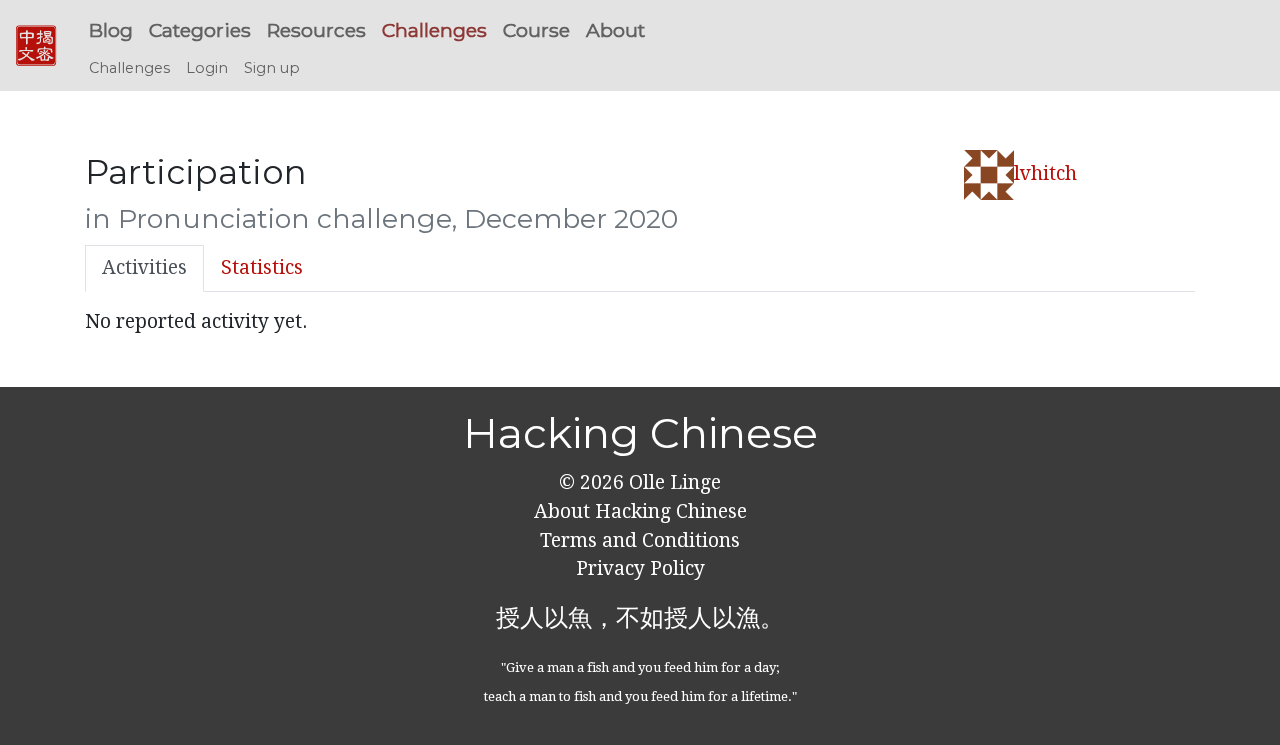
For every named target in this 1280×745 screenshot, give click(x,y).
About (615, 30)
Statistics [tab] (262, 267)
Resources (316, 30)
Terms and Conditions (640, 540)
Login (207, 68)
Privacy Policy (640, 568)
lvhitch (1045, 173)
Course (536, 30)
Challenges (434, 30)
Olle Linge (672, 482)
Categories (200, 30)
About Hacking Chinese (640, 511)
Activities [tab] (144, 267)
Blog (111, 30)
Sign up (272, 68)
